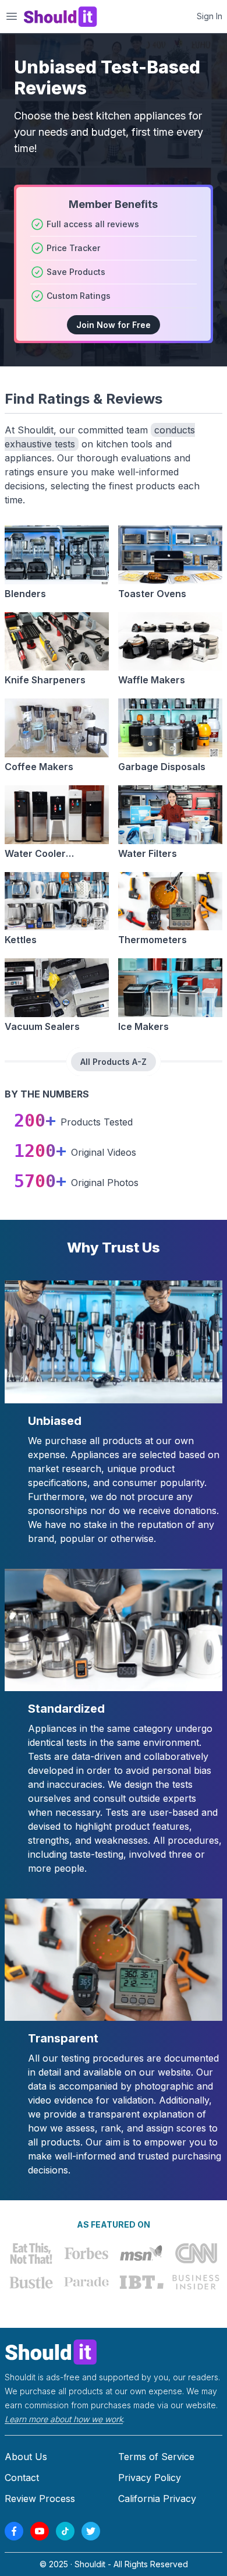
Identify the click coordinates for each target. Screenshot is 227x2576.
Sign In (210, 16)
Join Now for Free (114, 325)
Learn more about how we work (64, 2419)
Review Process (40, 2499)
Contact (22, 2478)
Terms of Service (156, 2457)
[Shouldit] (114, 2351)
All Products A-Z (114, 1062)
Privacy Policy (150, 2478)
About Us (26, 2457)
